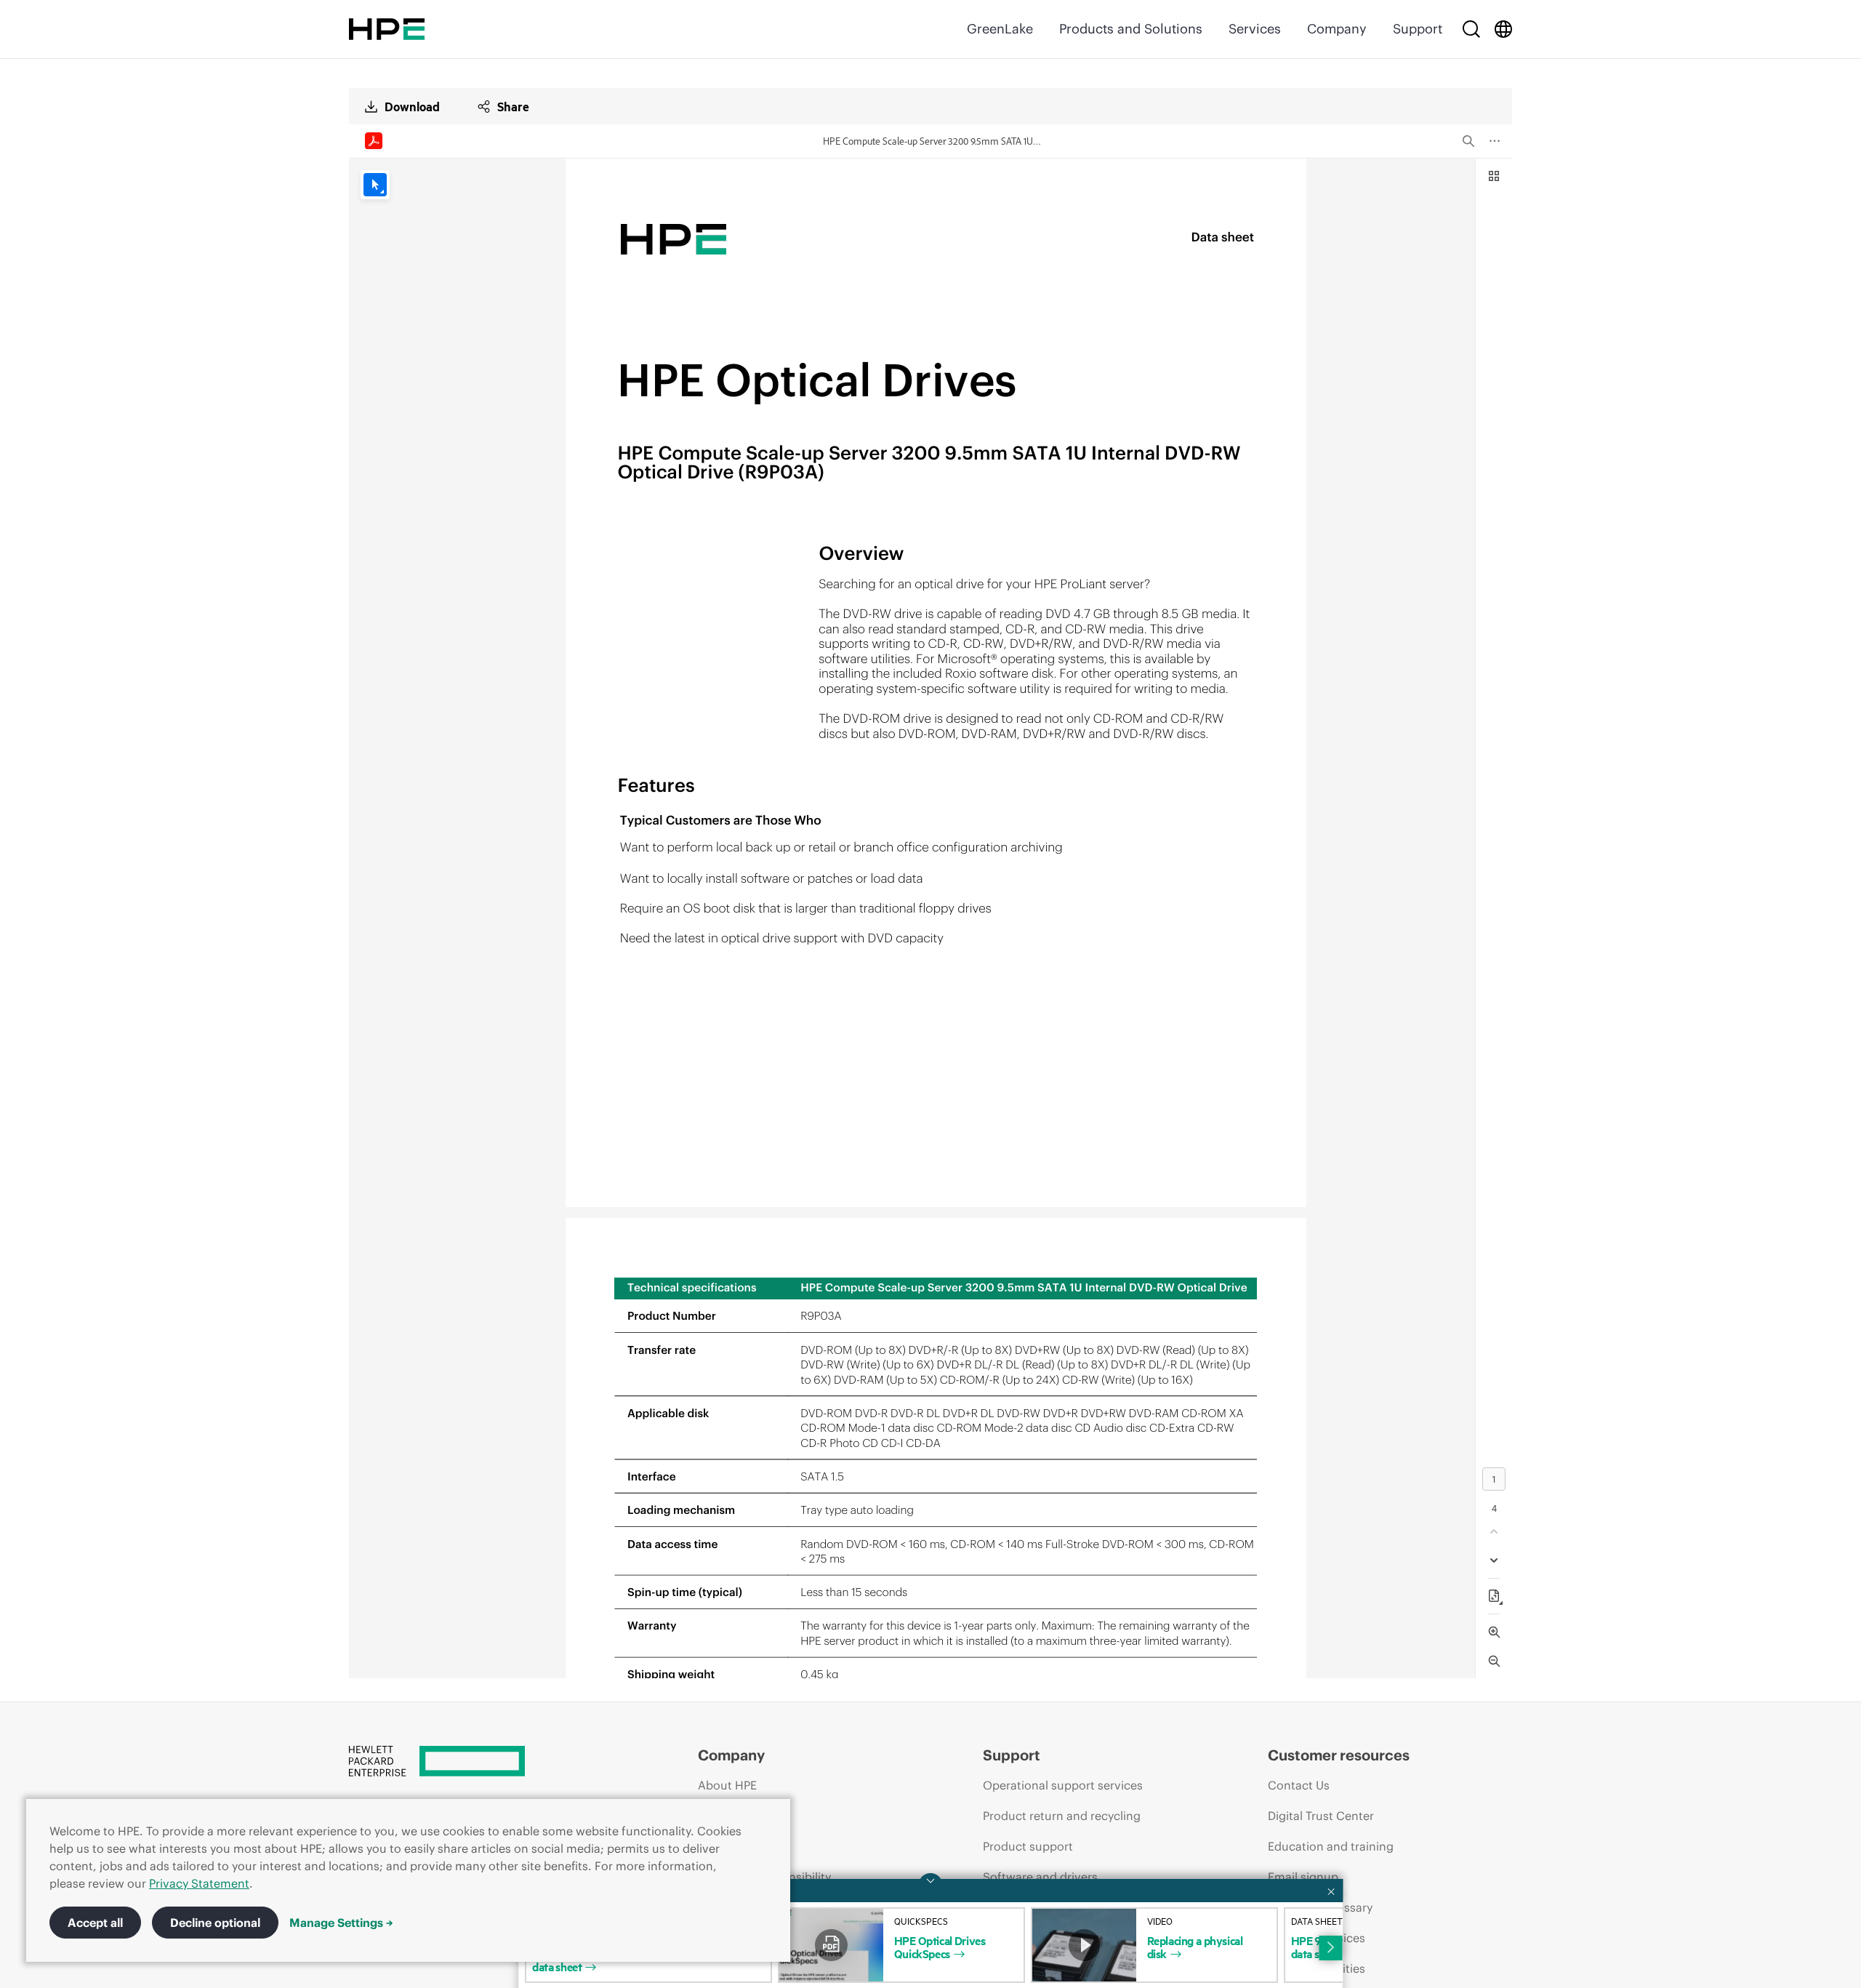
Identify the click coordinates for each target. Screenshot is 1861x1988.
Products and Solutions (1131, 29)
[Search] (1471, 29)
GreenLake (1000, 29)
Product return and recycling (1062, 1816)
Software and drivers (1040, 1877)
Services (1255, 29)
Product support (1028, 1846)
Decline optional (215, 1923)
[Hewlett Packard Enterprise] (387, 29)
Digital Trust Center (1321, 1816)
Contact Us (1299, 1785)
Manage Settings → (341, 1923)
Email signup (1303, 1877)
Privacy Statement (199, 1883)
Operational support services (1063, 1785)
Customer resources (1339, 1755)
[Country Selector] (1503, 29)
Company (1337, 29)
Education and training (1331, 1846)
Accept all (95, 1923)
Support (1418, 29)
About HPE (727, 1785)
